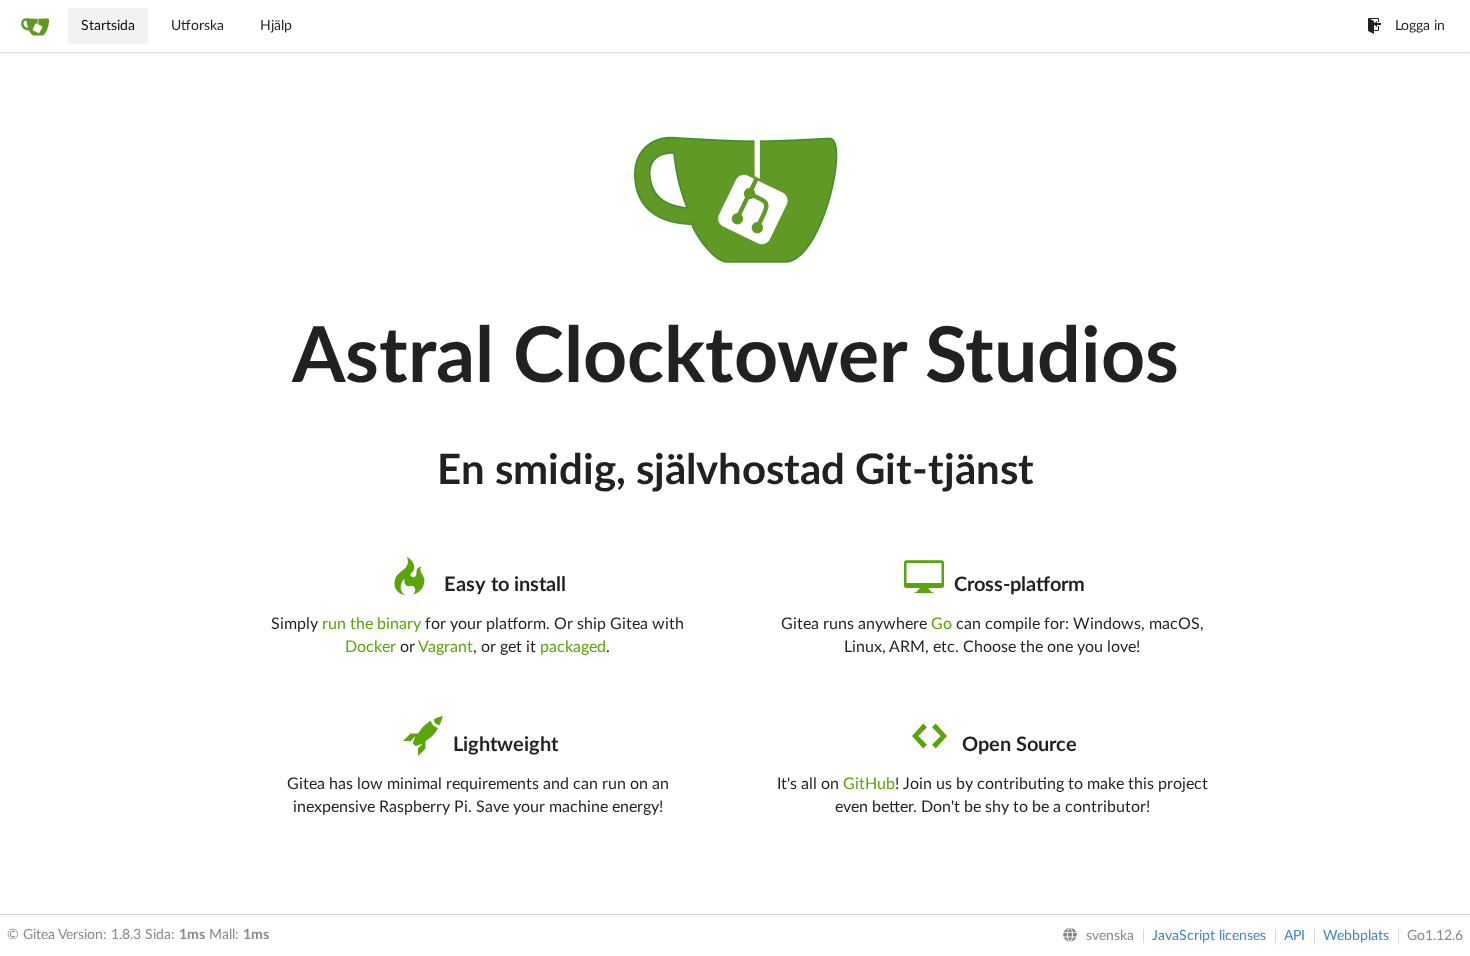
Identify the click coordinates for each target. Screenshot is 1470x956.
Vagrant (445, 647)
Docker (370, 647)
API (1294, 936)
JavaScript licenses (1209, 936)
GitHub (869, 784)
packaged (573, 647)
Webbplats (1356, 936)
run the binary (371, 624)
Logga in (1420, 26)
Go (941, 624)
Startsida (108, 26)
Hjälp (276, 26)
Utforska (197, 26)
